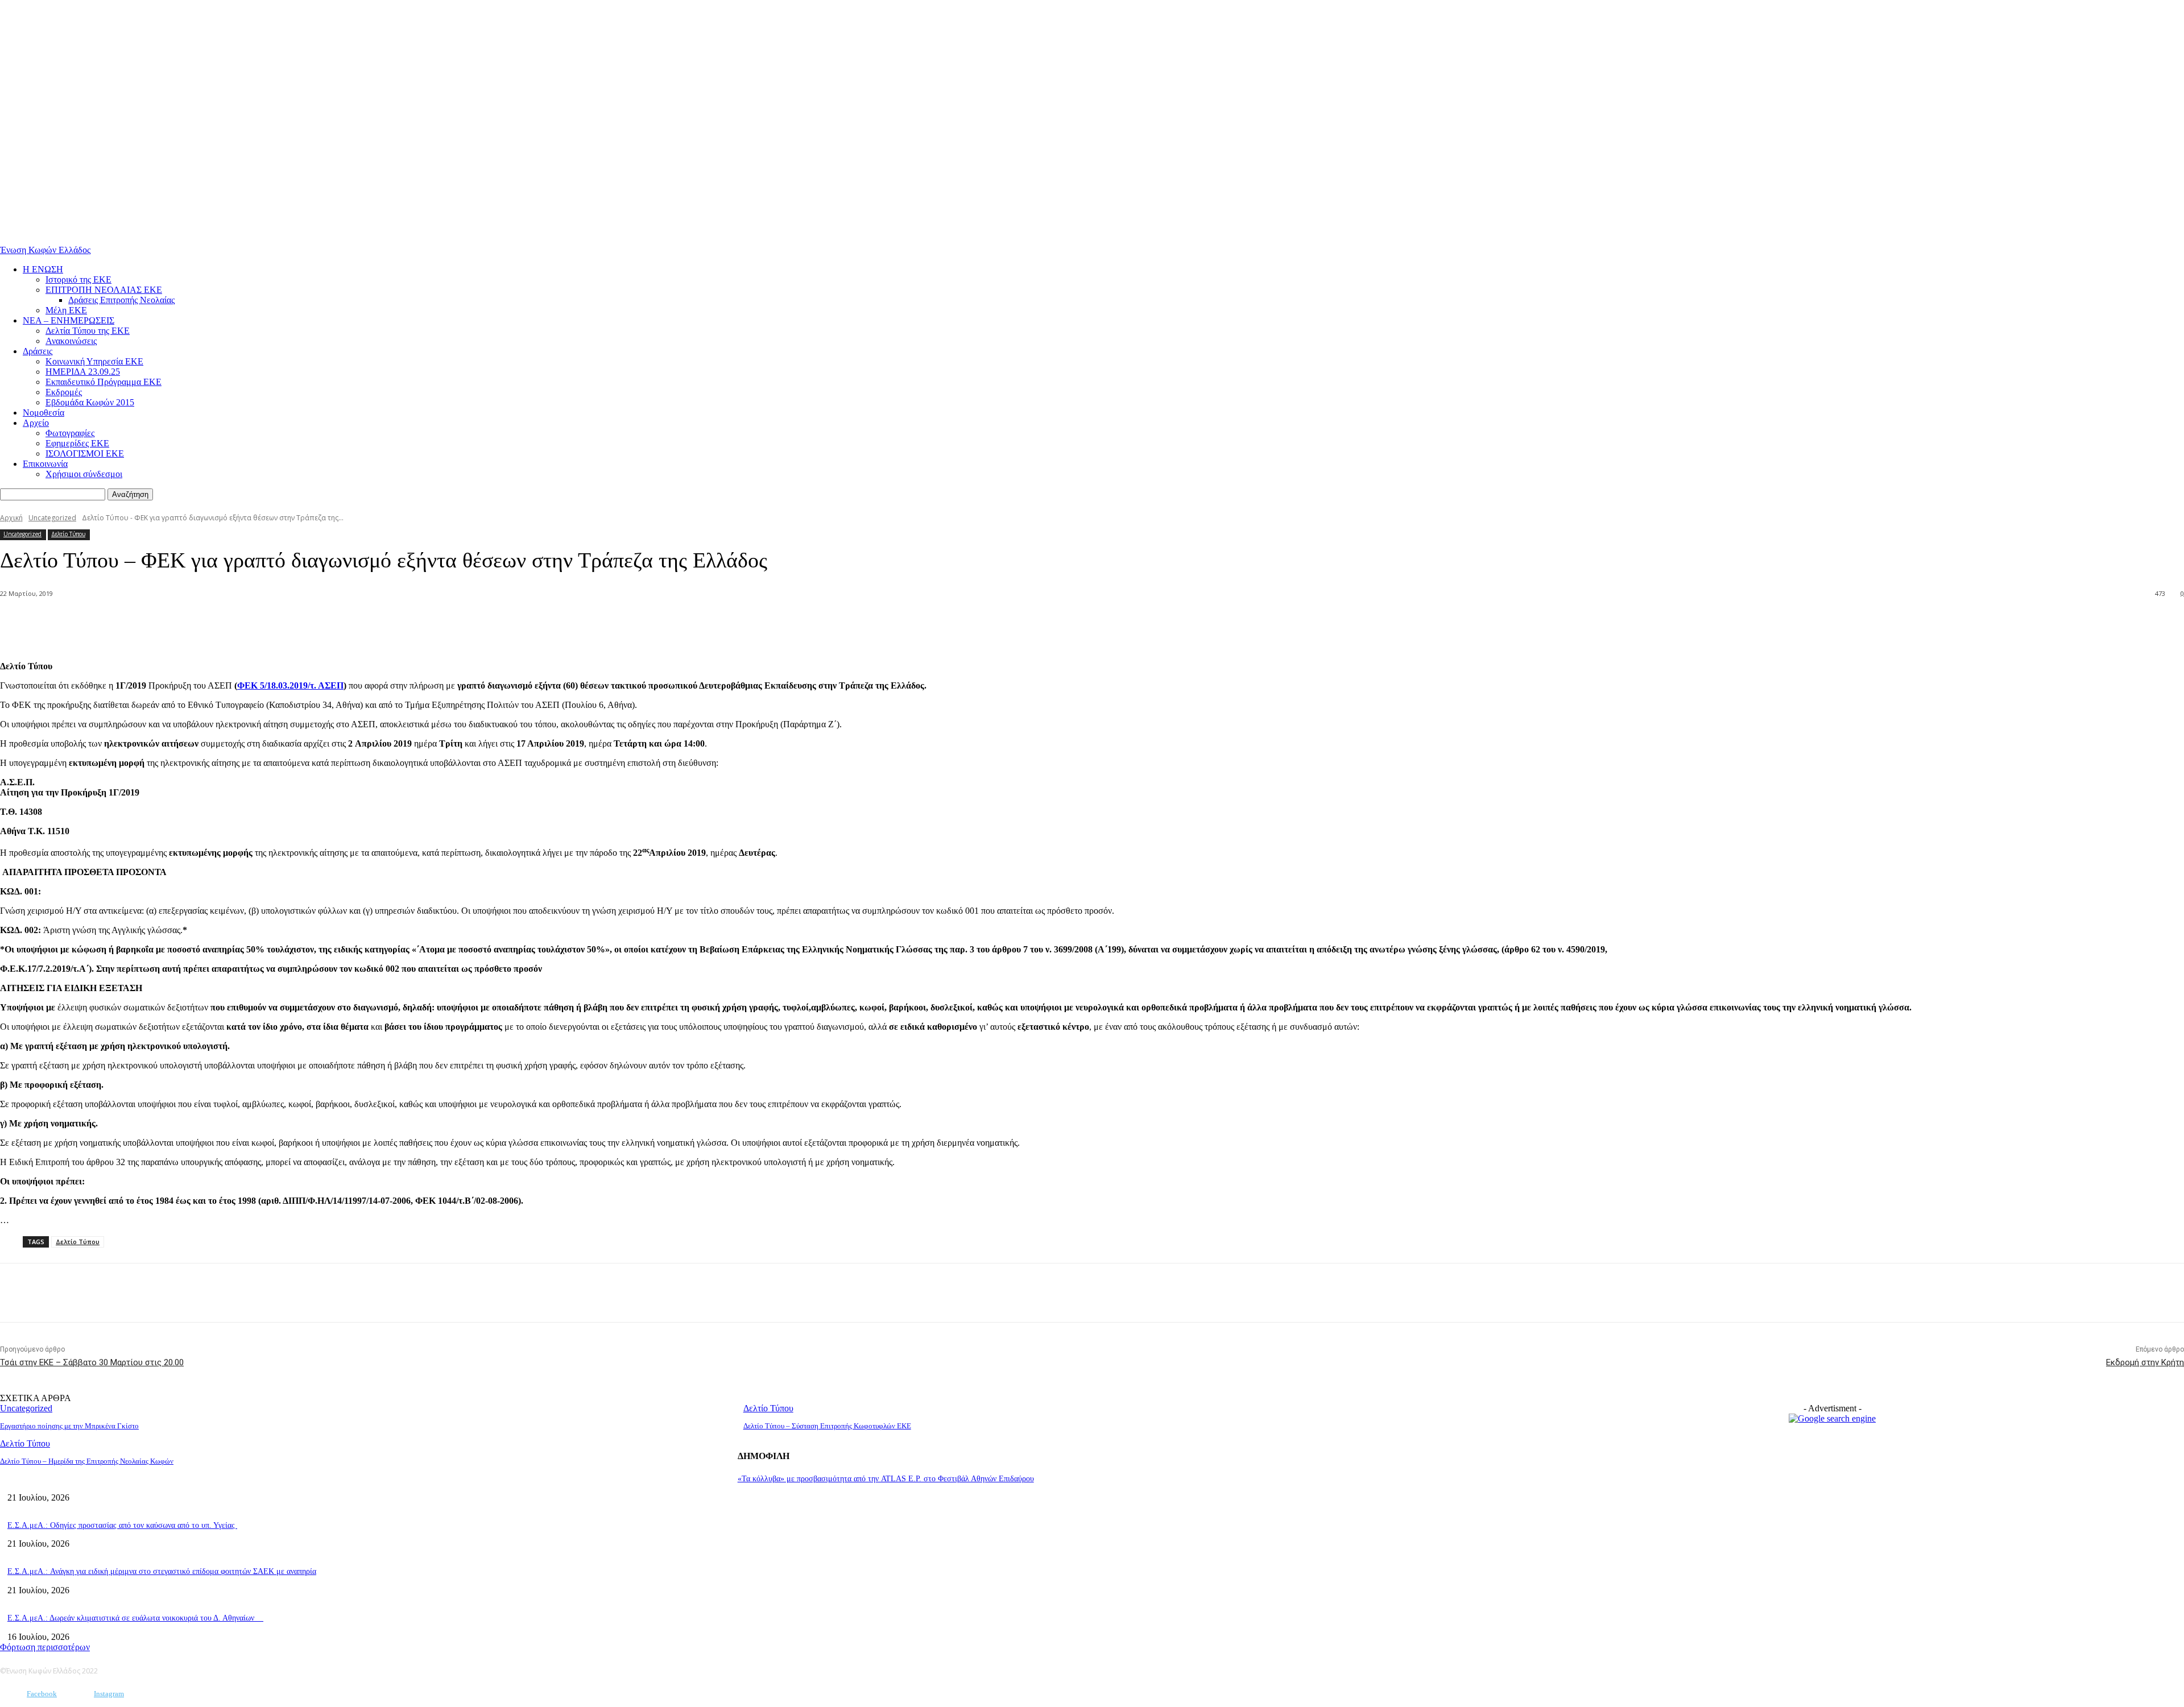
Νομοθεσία (44, 413)
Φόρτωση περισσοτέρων (45, 1647)
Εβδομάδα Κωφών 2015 (90, 402)
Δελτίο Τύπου (68, 534)
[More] (169, 623)
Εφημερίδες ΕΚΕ (77, 443)
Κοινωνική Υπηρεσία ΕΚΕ (94, 361)
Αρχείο (36, 423)
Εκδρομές (64, 392)
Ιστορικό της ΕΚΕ (78, 279)
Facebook (42, 1694)
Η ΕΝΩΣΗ (43, 269)
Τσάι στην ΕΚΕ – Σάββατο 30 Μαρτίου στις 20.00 (92, 1362)
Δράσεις (38, 351)
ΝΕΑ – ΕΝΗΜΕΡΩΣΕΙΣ (69, 320)
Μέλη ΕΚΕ (66, 310)
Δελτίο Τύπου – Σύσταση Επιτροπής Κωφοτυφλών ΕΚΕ (827, 1426)
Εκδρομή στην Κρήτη (2145, 1362)
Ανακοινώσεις (71, 341)
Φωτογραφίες (70, 433)
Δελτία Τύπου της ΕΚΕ (88, 331)
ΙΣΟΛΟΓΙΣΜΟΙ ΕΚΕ (85, 453)
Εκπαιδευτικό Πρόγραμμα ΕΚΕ (104, 382)
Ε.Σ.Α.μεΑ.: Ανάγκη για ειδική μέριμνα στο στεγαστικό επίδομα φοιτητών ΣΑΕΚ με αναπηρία (162, 1571)
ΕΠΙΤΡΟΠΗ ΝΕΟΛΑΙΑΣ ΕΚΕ (104, 290)
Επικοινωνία (45, 464)
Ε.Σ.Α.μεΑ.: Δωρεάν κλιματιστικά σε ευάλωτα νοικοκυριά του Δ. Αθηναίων (135, 1618)
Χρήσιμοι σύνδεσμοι (84, 474)
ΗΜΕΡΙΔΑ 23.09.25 (83, 372)
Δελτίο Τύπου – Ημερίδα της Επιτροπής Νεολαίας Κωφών (87, 1461)
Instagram (109, 1694)
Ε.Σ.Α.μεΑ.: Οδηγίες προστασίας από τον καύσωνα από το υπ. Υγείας (122, 1525)
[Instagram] (77, 1694)
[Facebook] (127, 623)
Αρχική (11, 518)
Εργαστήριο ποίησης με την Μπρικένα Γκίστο (69, 1426)
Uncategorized (52, 518)
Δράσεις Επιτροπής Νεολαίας (121, 300)
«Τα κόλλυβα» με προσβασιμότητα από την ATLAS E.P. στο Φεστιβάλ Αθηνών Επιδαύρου (886, 1479)
